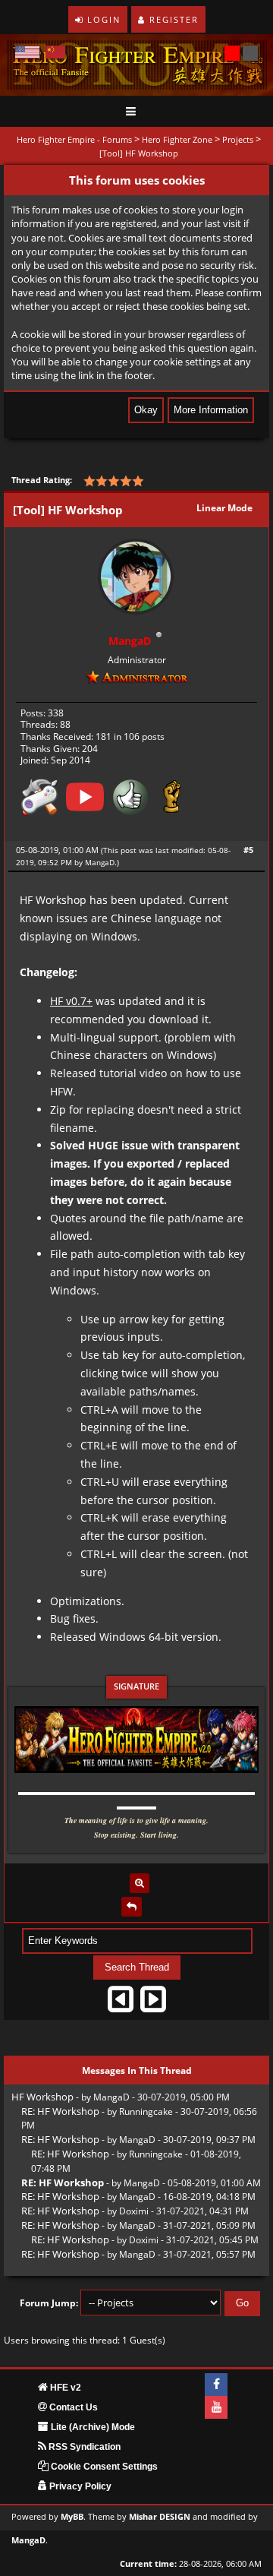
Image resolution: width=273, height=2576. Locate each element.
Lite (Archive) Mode (92, 2427)
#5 (248, 850)
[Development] (39, 802)
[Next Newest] (153, 2004)
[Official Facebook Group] (216, 2385)
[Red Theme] (232, 53)
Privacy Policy (79, 2486)
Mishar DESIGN (160, 2517)
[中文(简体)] (55, 52)
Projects (238, 139)
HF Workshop (42, 2097)
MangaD (100, 862)
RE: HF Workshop (60, 2111)
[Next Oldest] (121, 2004)
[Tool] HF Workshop (139, 153)
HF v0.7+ (71, 1001)
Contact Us (72, 2407)
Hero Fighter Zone (177, 139)
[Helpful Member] (130, 802)
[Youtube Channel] (216, 2407)
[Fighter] (172, 802)
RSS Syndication (83, 2447)
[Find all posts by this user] (140, 1883)
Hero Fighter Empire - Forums (74, 139)
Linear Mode (224, 508)
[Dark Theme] (250, 53)
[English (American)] (27, 52)
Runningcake (146, 2111)
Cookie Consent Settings (103, 2467)
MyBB (72, 2517)
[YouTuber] (85, 802)
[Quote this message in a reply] (132, 1907)
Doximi (134, 2211)
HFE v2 (64, 2388)
